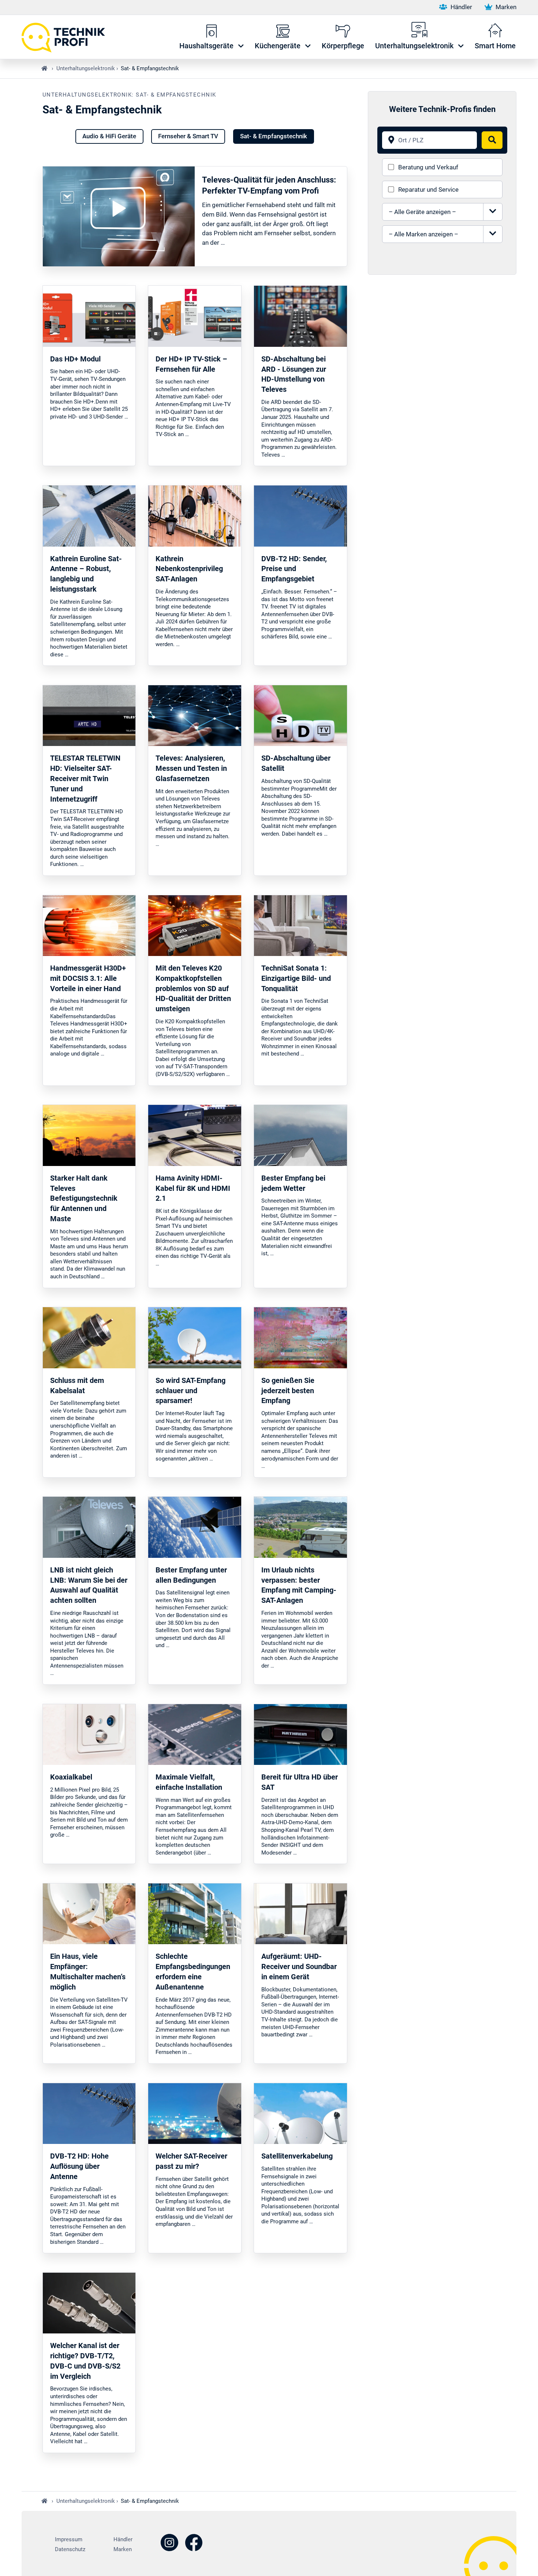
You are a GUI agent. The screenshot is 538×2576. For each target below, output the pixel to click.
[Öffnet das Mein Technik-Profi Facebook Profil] (194, 2544)
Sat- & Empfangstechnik (274, 136)
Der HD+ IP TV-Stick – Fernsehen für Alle (191, 364)
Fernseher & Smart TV (188, 136)
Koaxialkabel (71, 1777)
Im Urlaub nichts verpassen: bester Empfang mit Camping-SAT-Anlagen (299, 1585)
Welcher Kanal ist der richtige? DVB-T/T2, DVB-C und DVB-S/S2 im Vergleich (85, 2361)
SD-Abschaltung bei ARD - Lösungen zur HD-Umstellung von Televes (294, 374)
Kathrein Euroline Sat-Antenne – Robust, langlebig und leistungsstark (86, 574)
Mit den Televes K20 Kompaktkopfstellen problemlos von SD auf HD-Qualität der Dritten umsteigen (193, 989)
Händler (460, 7)
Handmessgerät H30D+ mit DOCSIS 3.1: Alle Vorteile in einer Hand (88, 978)
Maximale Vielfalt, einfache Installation (189, 1782)
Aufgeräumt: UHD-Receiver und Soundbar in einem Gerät (299, 1967)
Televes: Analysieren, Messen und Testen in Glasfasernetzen (191, 768)
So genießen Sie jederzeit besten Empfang (288, 1391)
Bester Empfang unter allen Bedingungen (191, 1575)
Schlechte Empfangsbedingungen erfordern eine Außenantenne (193, 1972)
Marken (505, 7)
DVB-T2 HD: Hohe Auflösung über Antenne (79, 2166)
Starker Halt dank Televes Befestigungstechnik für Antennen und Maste (84, 1199)
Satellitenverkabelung (297, 2156)
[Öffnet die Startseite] (67, 37)
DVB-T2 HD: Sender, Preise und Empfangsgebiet (294, 569)
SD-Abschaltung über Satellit (296, 763)
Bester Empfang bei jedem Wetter (293, 1183)
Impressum (69, 2539)
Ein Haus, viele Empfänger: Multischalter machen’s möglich (88, 1972)
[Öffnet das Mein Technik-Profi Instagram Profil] (169, 2544)
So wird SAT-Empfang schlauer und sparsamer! (190, 1391)
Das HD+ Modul (75, 359)
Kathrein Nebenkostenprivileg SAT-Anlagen (189, 569)
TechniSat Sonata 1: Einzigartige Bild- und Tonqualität (296, 978)
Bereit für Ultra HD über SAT (300, 1782)
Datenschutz (70, 2549)
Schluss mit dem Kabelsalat (77, 1386)
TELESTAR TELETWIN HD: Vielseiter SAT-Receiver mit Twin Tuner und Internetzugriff (85, 779)
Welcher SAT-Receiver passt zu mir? (191, 2161)
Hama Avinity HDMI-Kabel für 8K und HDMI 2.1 (193, 1188)
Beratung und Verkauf (428, 167)
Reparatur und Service (428, 190)
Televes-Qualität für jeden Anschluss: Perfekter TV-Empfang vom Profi (269, 185)
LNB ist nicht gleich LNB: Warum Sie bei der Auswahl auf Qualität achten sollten (89, 1585)
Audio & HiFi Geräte (109, 136)
